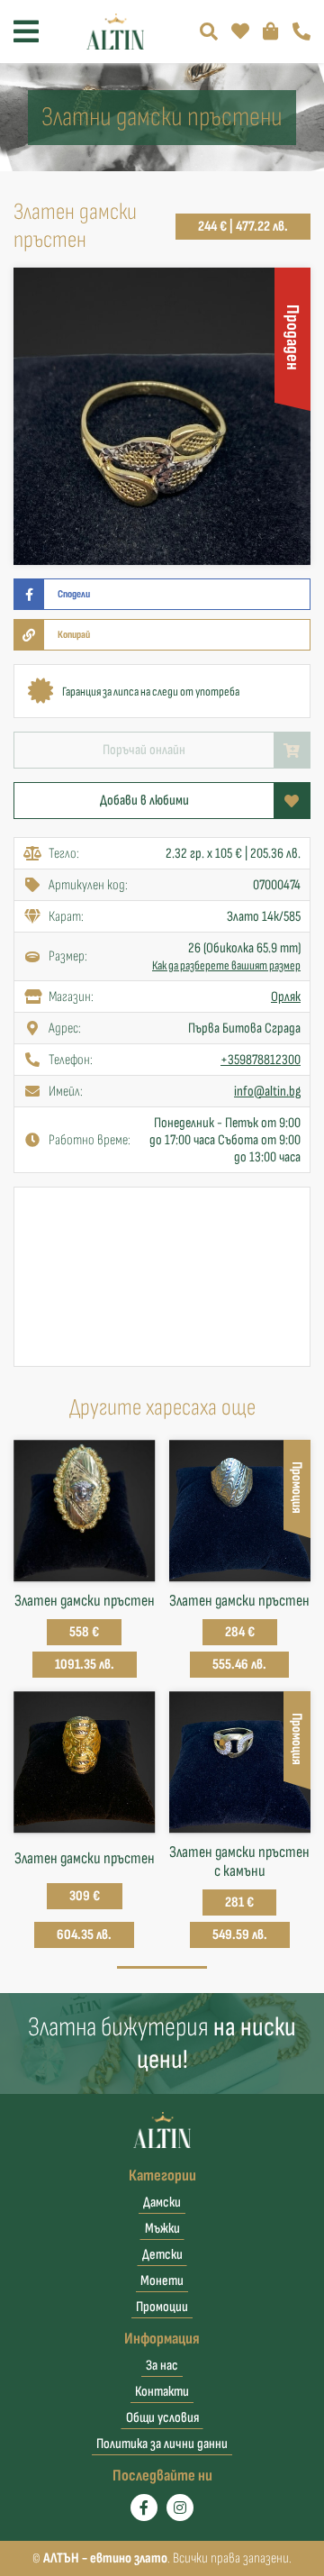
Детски (162, 2255)
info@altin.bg (267, 1092)
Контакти (162, 2392)
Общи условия (162, 2418)
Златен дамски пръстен (85, 1601)
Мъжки (162, 2229)
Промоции (162, 2307)
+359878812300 (261, 1060)
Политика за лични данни (162, 2444)
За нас (162, 2366)
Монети (162, 2281)
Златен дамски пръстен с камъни (239, 1861)
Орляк (286, 997)
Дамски (162, 2203)
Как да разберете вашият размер (226, 965)
